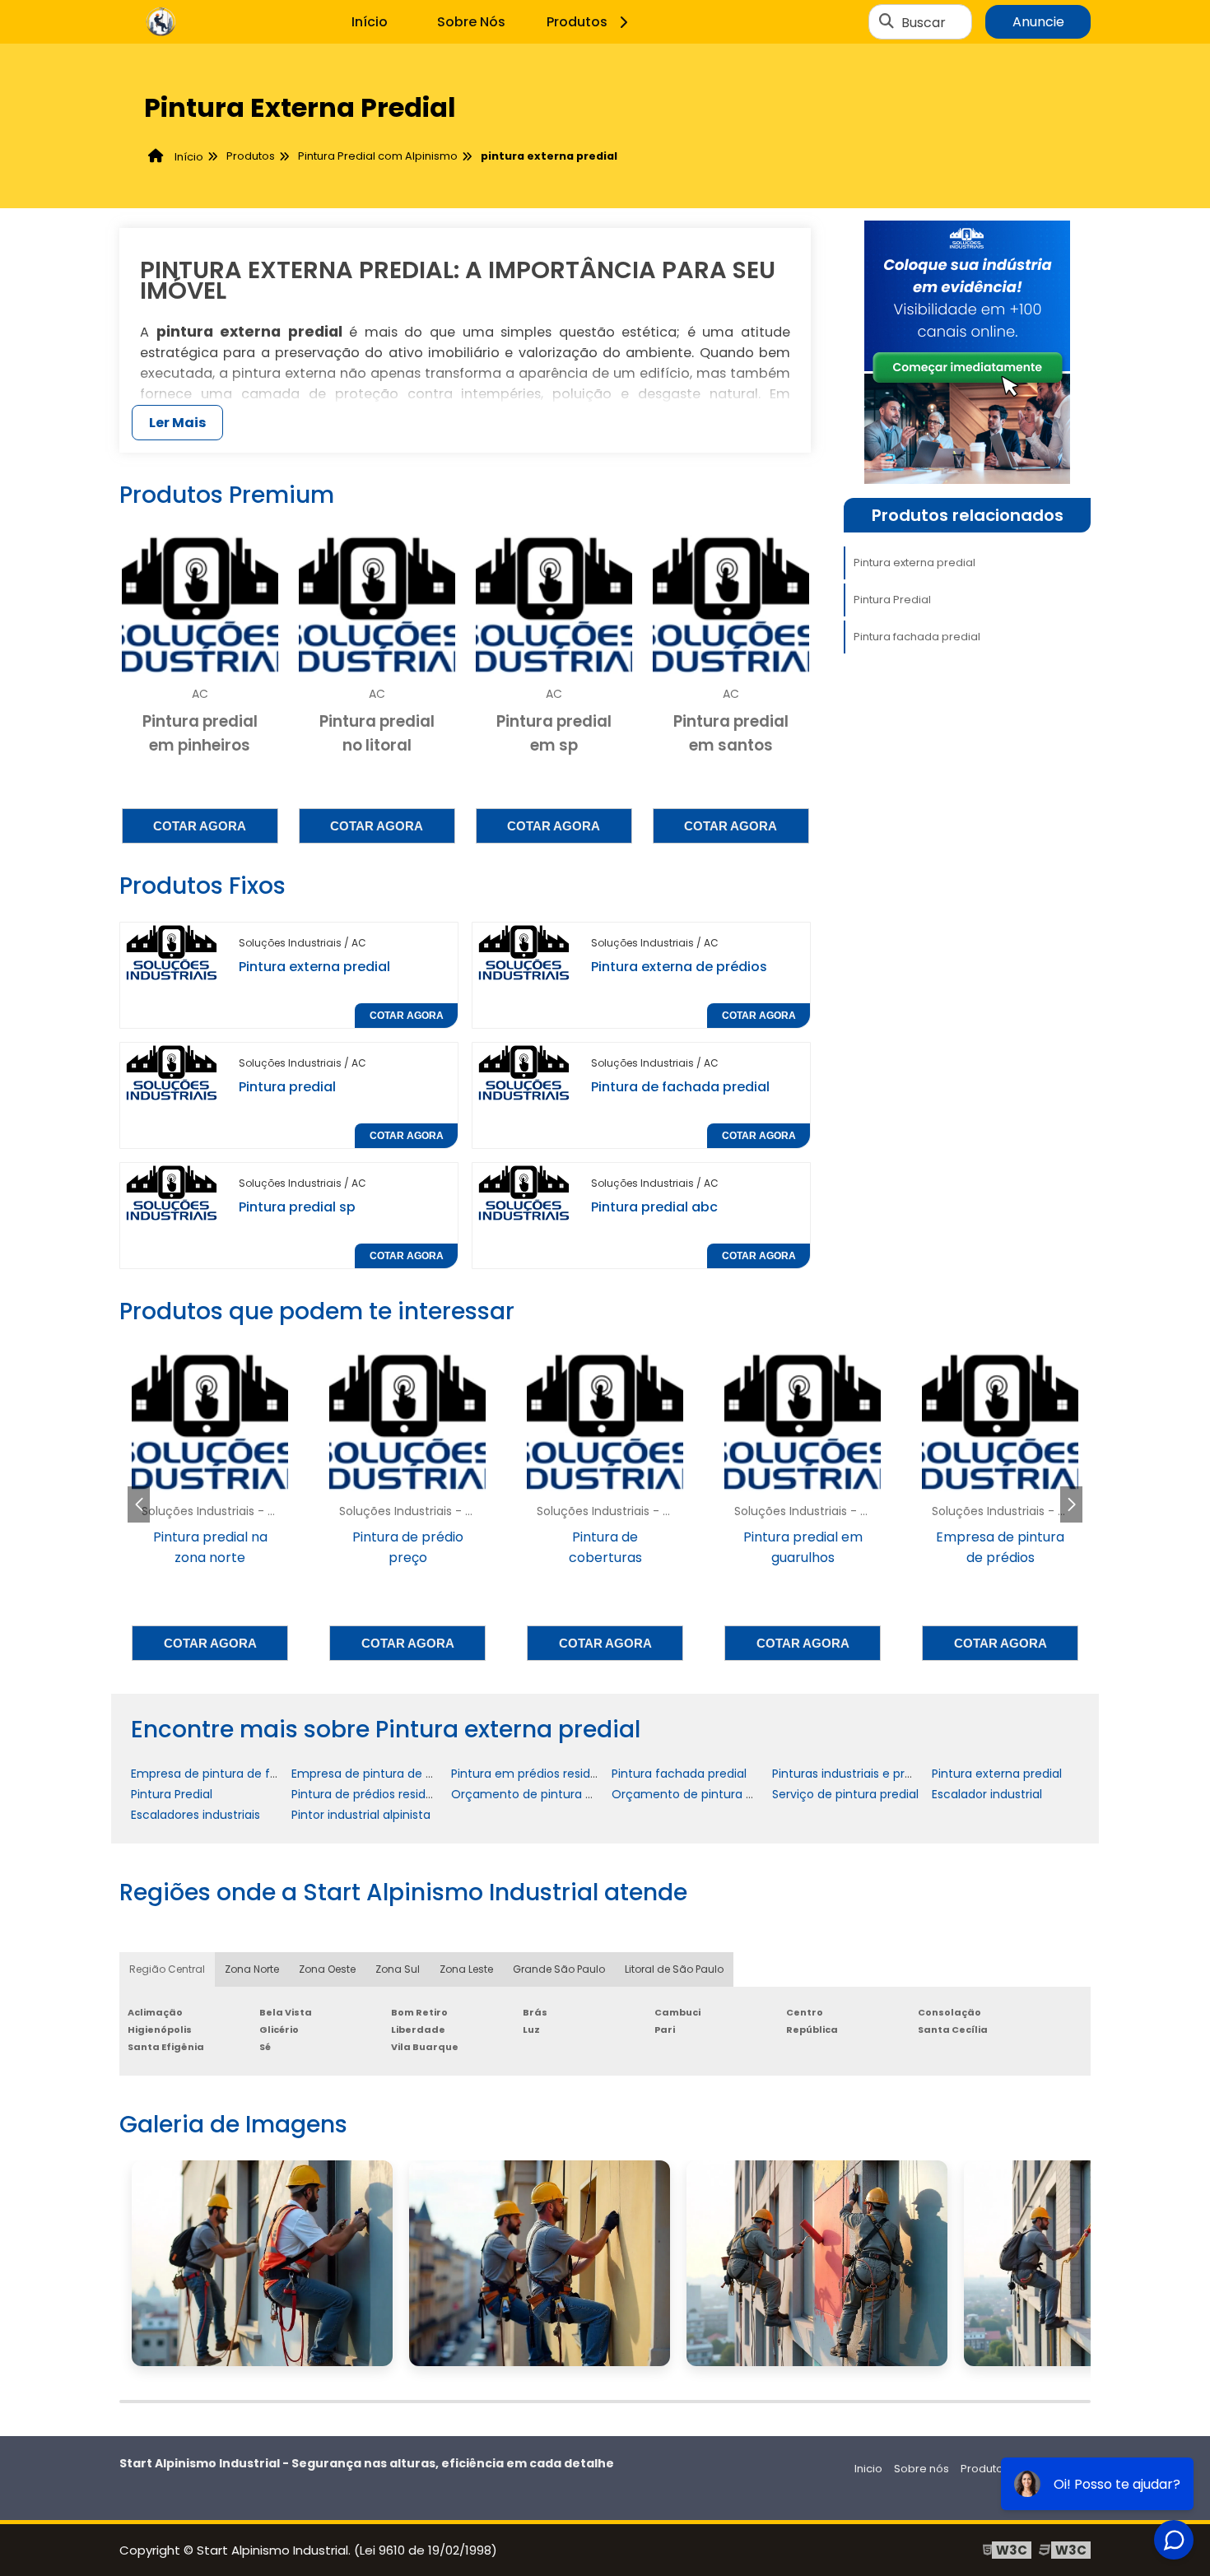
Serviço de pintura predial (845, 1794)
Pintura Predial (892, 600)
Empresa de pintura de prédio (377, 1774)
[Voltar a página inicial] (161, 22)
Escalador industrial (987, 1794)
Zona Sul (398, 1969)
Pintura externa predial (314, 967)
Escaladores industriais (195, 1815)
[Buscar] (887, 22)
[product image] (173, 952)
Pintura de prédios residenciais (379, 1794)
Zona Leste (466, 1969)
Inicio (868, 2469)
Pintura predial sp (297, 1207)
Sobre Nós (471, 22)
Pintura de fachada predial (680, 1087)
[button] (1071, 1504)
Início (370, 22)
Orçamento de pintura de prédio (706, 1794)
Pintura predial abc (654, 1207)
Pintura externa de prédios (679, 967)
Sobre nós (921, 2469)
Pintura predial (287, 1087)
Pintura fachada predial (917, 637)
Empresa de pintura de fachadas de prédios (257, 1774)
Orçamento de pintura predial (538, 1794)
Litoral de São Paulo (674, 1969)
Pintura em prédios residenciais (541, 1774)
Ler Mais (177, 423)
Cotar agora (200, 826)
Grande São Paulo (559, 1969)
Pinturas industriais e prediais (855, 1774)
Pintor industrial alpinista (361, 1815)
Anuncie (1038, 22)
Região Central (167, 1969)
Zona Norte (252, 1969)
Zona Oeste (327, 1969)
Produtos (577, 22)
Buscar (924, 22)
